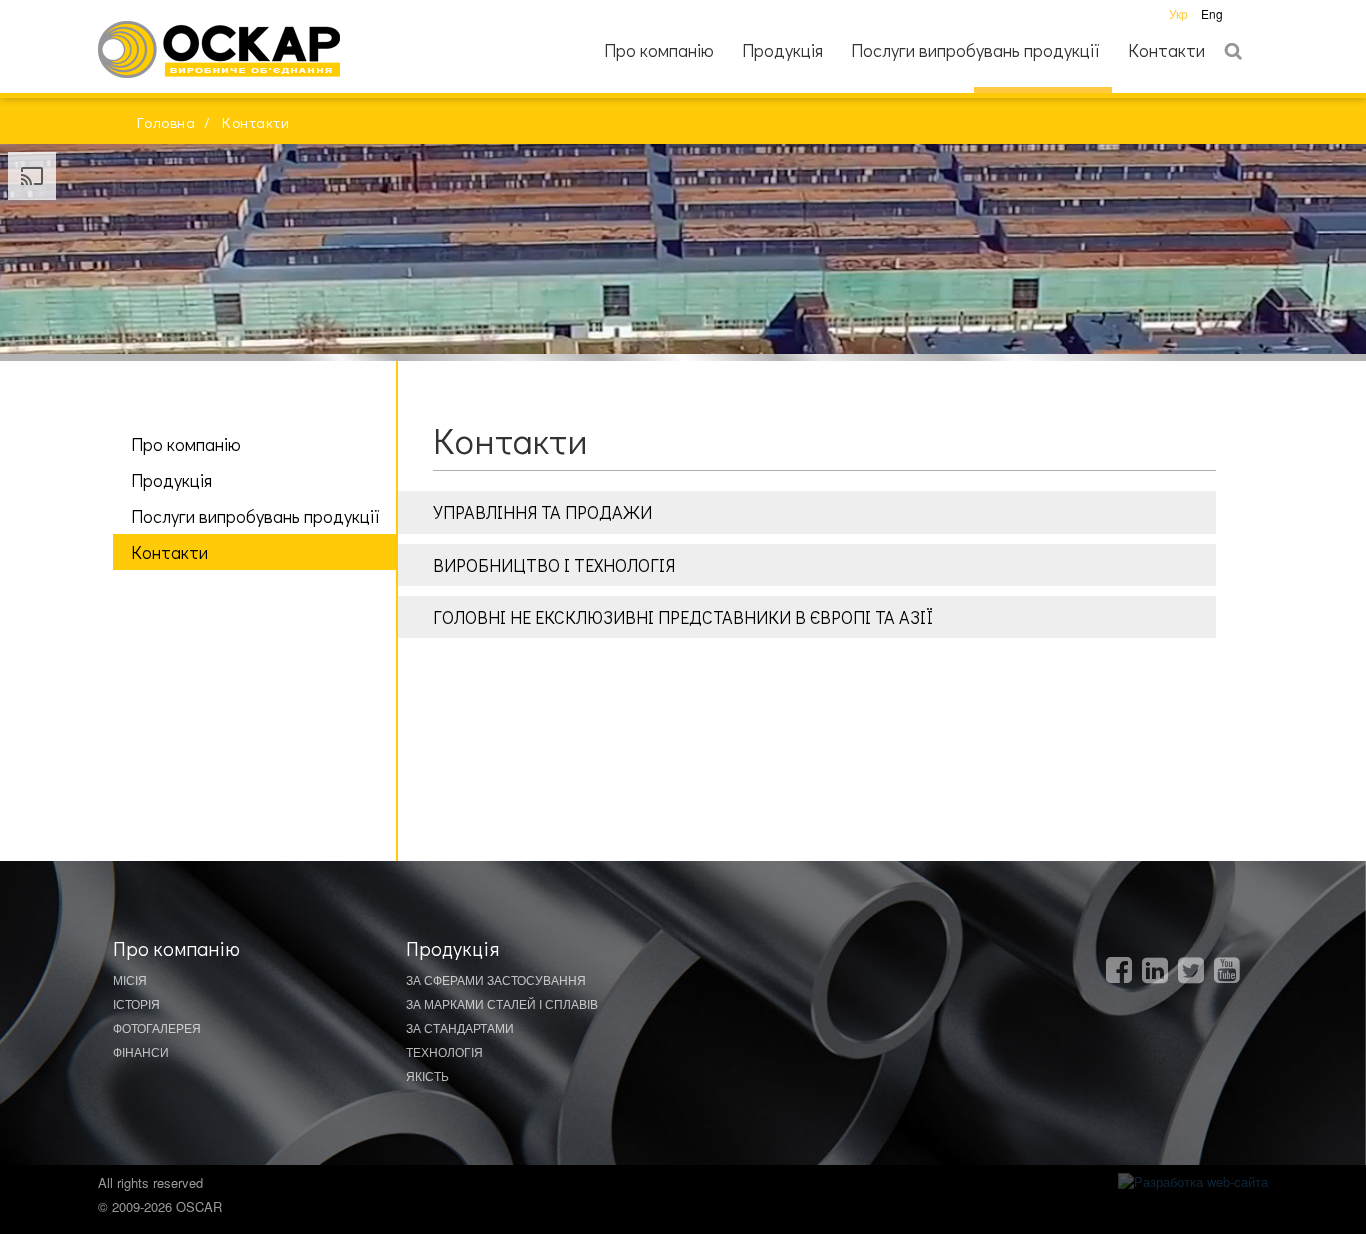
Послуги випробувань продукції (975, 50)
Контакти (1166, 50)
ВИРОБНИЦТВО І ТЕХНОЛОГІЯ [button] (554, 565)
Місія (130, 979)
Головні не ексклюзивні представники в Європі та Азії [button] (683, 617)
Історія (136, 1003)
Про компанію (659, 50)
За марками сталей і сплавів (502, 1003)
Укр (1180, 13)
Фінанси (141, 1051)
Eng (1212, 13)
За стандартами (460, 1027)
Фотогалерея (157, 1027)
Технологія (444, 1051)
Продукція (782, 50)
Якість (427, 1075)
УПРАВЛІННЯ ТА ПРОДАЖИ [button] (542, 512)
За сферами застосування (496, 979)
